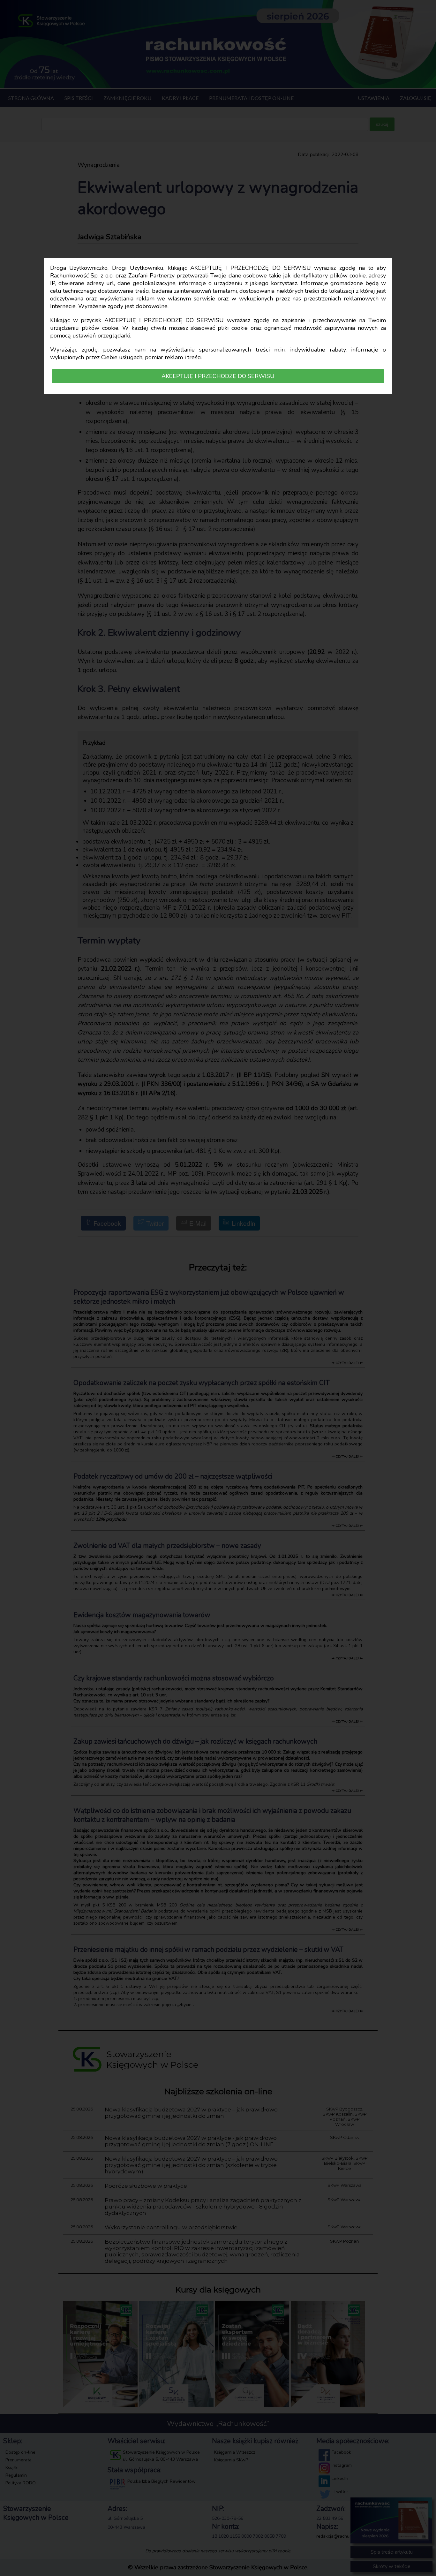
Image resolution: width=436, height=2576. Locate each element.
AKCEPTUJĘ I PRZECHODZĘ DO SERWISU (218, 376)
